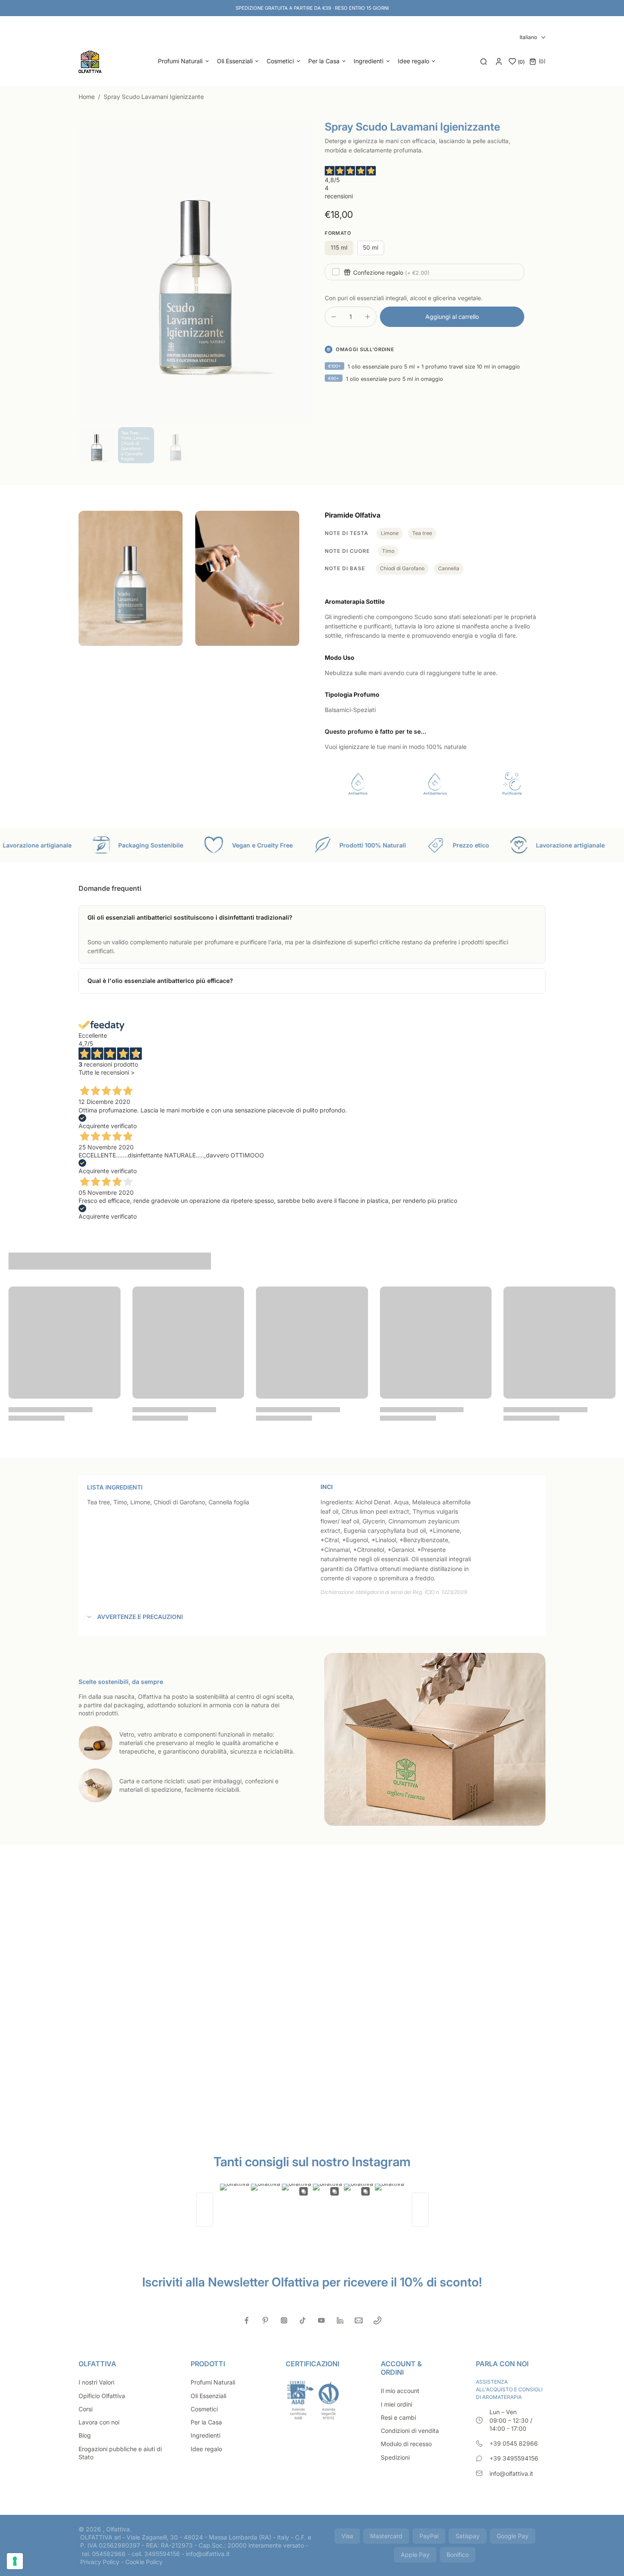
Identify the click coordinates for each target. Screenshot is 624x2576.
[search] (483, 62)
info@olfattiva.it (511, 2473)
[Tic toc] (303, 2320)
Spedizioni (395, 2457)
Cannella (449, 568)
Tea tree (422, 533)
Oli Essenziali (208, 2396)
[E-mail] (359, 2320)
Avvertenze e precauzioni (140, 1617)
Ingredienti (205, 2435)
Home (87, 97)
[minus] (334, 317)
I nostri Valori (96, 2382)
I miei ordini (396, 2404)
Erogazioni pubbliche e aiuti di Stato (120, 2453)
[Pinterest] (265, 2320)
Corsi (86, 2409)
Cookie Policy (144, 2562)
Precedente (95, 1080)
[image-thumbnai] (97, 445)
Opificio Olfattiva (102, 2396)
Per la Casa (206, 2422)
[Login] (499, 62)
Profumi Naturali (213, 2382)
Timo (388, 551)
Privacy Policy (100, 2562)
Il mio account (400, 2391)
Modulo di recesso (406, 2444)
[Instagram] (284, 2320)
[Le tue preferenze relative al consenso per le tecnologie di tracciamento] (15, 2561)
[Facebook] (247, 2320)
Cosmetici (204, 2409)
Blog (85, 2435)
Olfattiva (118, 2529)
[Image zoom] (195, 272)
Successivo (128, 1080)
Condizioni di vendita (410, 2431)
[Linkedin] (340, 2320)
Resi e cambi (398, 2417)
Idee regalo (206, 2449)
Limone (390, 533)
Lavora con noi (99, 2422)
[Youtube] (321, 2320)
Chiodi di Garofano (402, 568)
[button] (452, 317)
